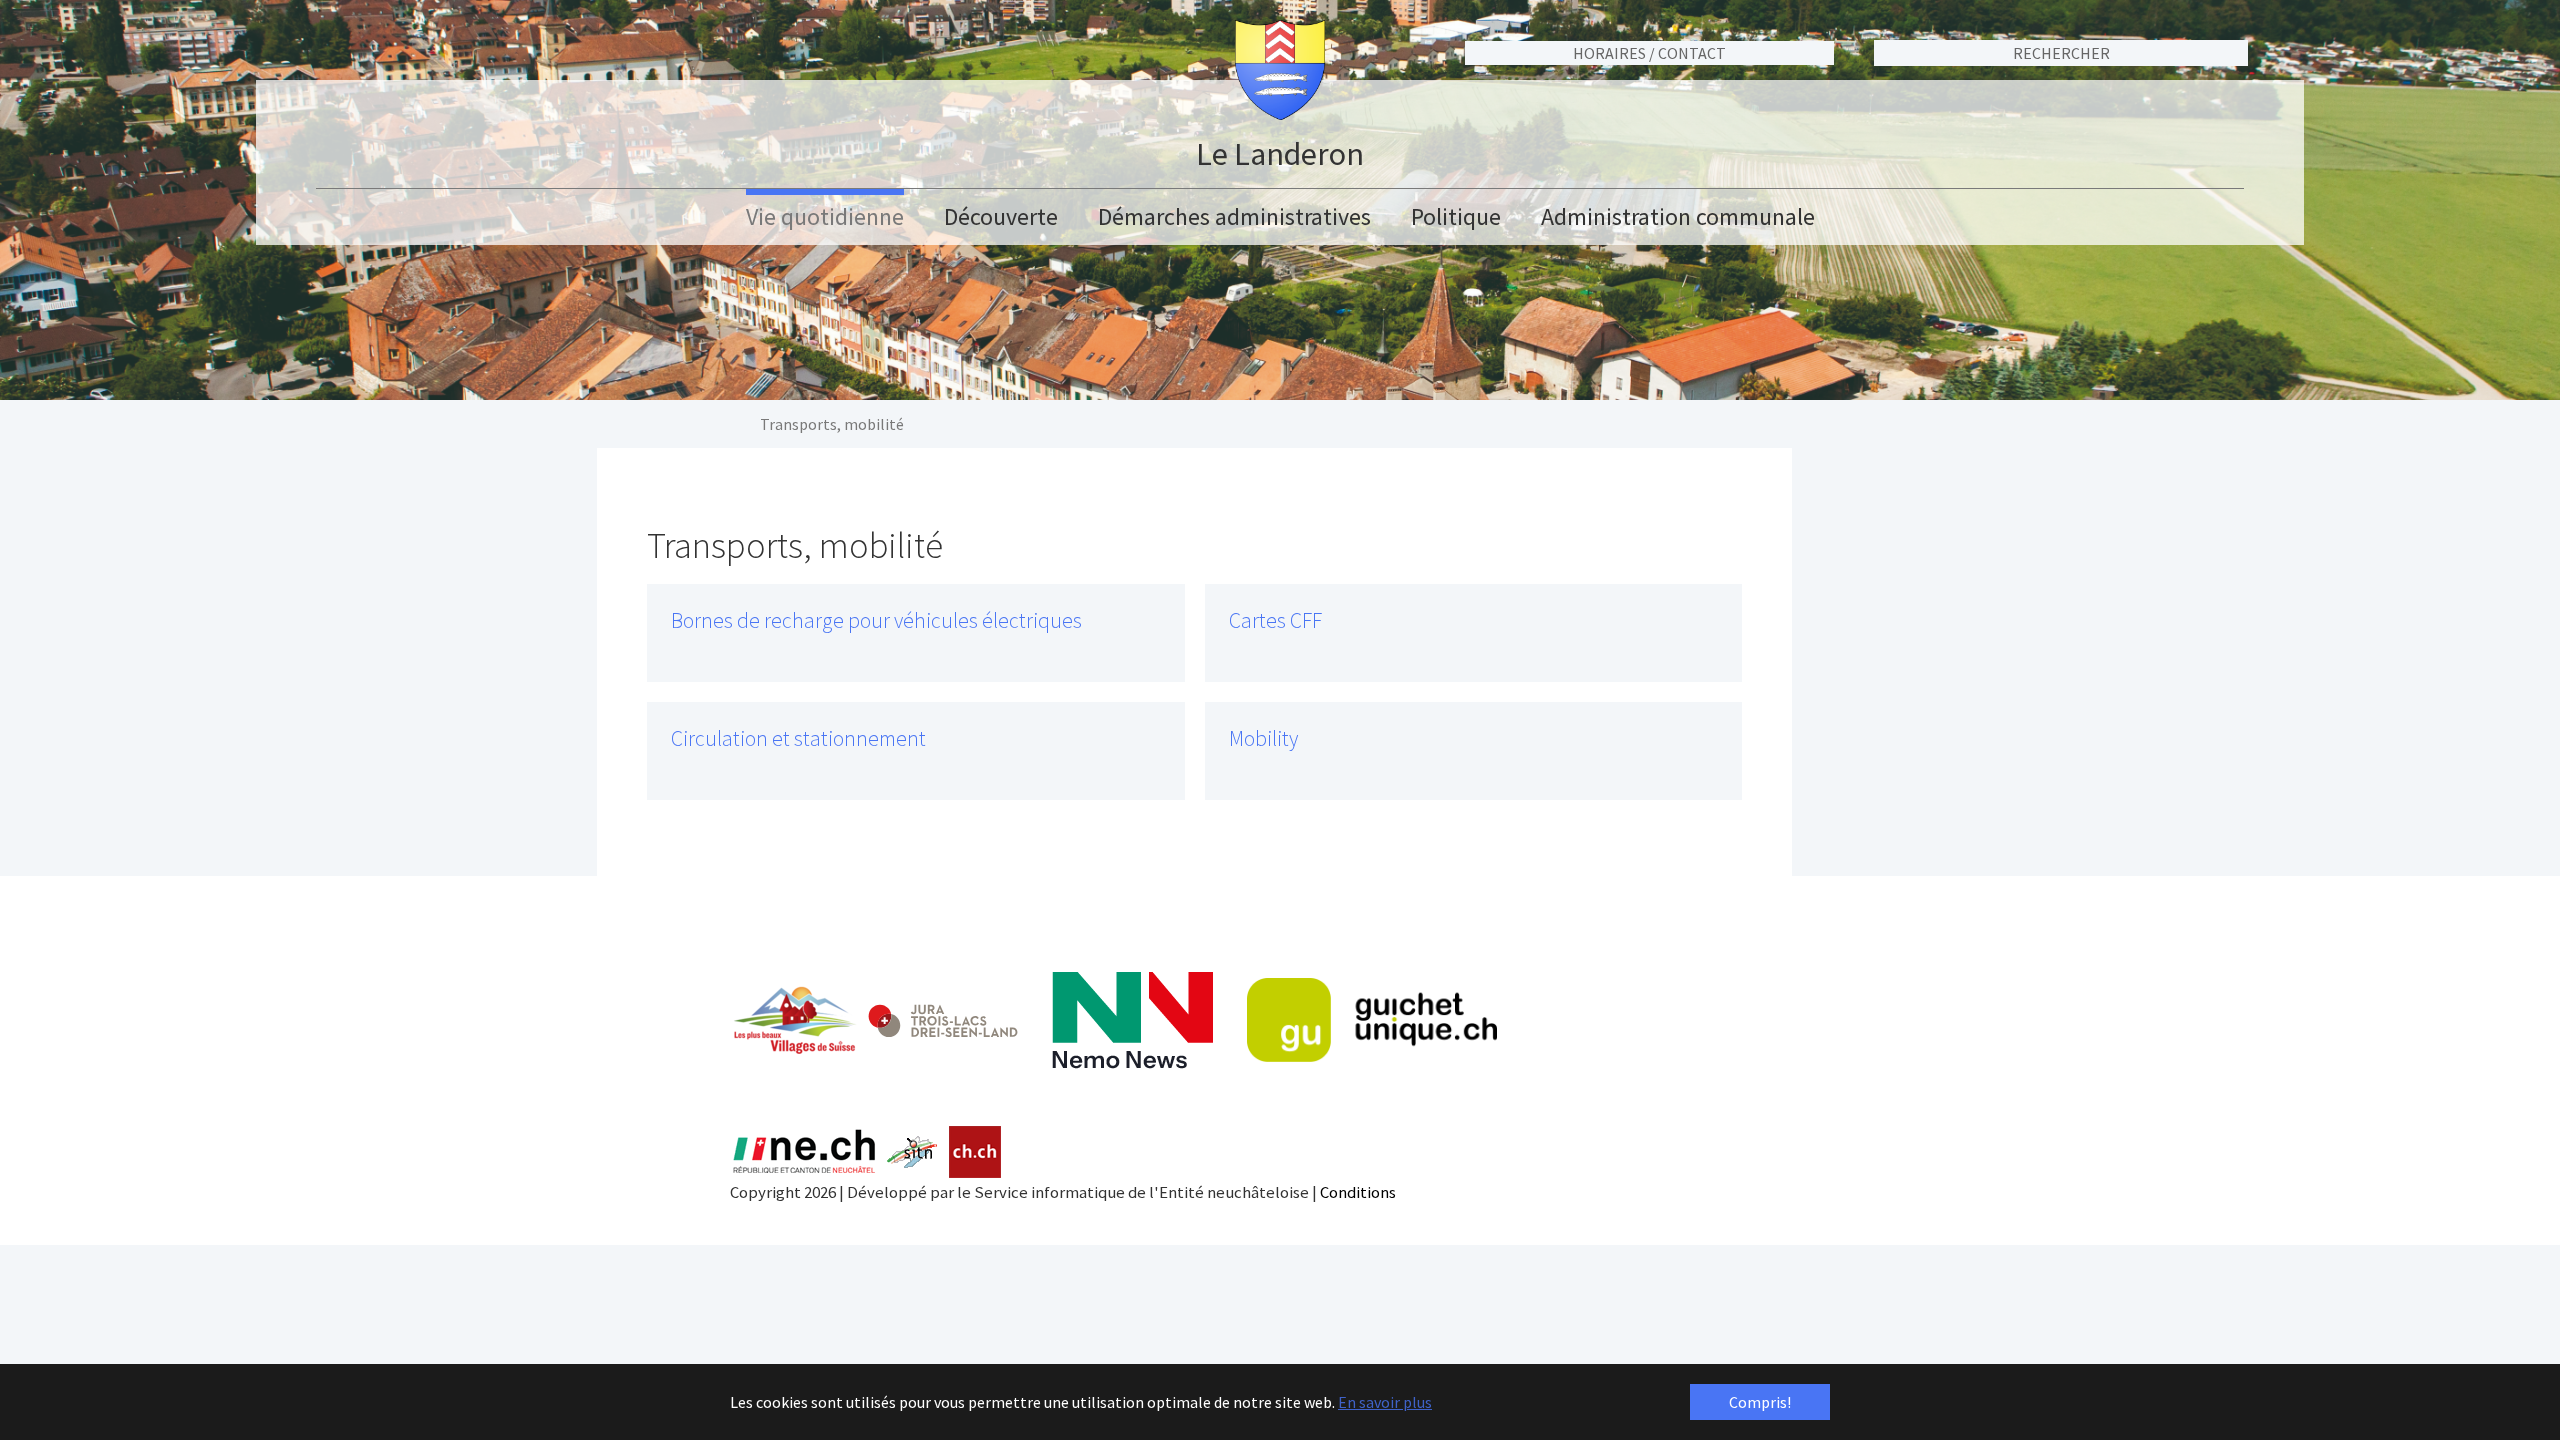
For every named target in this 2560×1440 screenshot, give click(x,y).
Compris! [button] (1760, 1402)
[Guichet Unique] (1372, 1020)
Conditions (1358, 1192)
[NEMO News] (1132, 1020)
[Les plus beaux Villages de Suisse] (794, 1020)
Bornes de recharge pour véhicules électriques (876, 620)
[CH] (975, 1152)
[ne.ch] (803, 1152)
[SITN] (912, 1152)
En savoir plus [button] (1385, 1402)
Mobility (1263, 738)
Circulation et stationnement (798, 738)
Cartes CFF (1275, 620)
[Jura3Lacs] (943, 1019)
